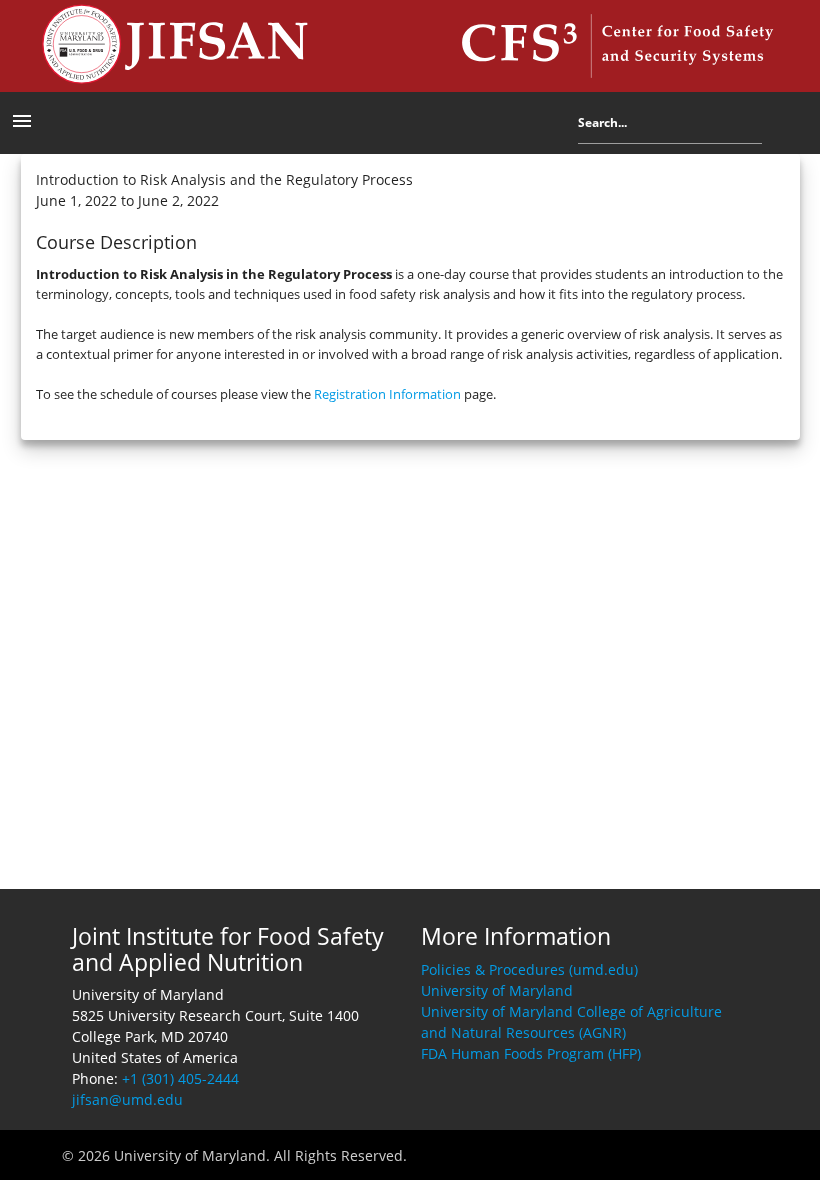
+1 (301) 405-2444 (180, 1078)
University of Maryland (497, 990)
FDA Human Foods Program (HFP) (531, 1053)
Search (777, 126)
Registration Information (387, 394)
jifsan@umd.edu (127, 1099)
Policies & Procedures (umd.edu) (529, 969)
